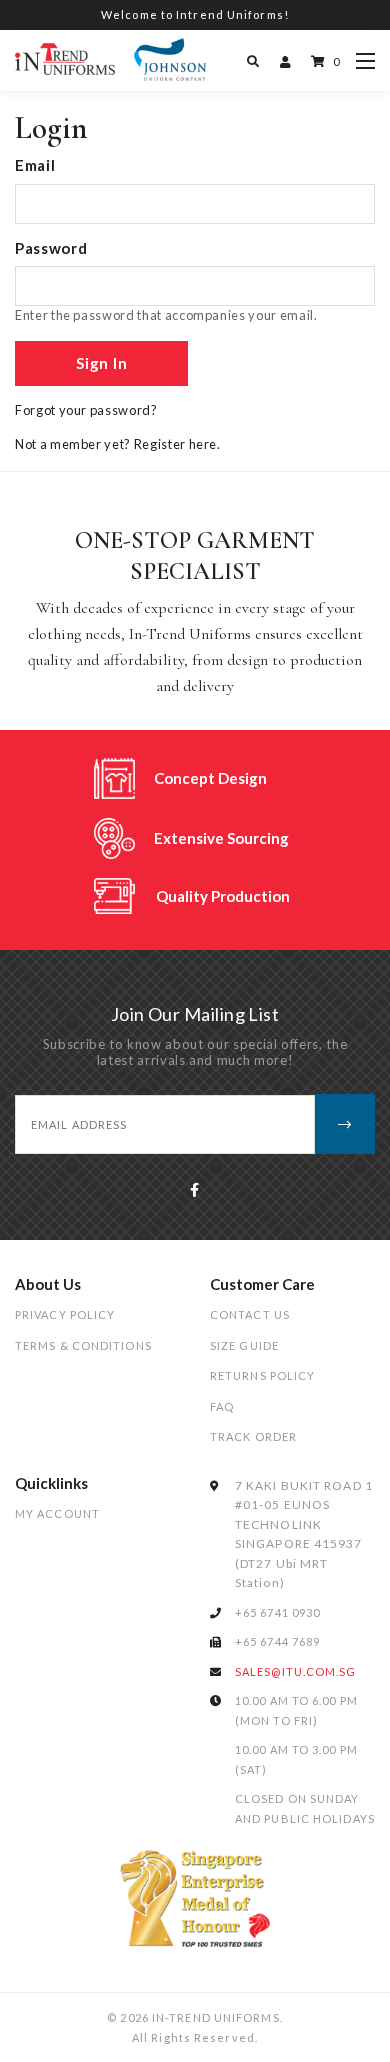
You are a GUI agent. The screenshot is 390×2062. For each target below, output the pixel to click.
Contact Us (250, 1314)
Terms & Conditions (83, 1345)
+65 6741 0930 (277, 1612)
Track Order (253, 1436)
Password (51, 248)
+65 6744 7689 (277, 1641)
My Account (57, 1513)
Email (35, 165)
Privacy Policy (65, 1314)
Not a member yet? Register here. (118, 444)
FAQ (222, 1406)
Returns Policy (262, 1375)
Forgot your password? (86, 410)
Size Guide (244, 1345)
